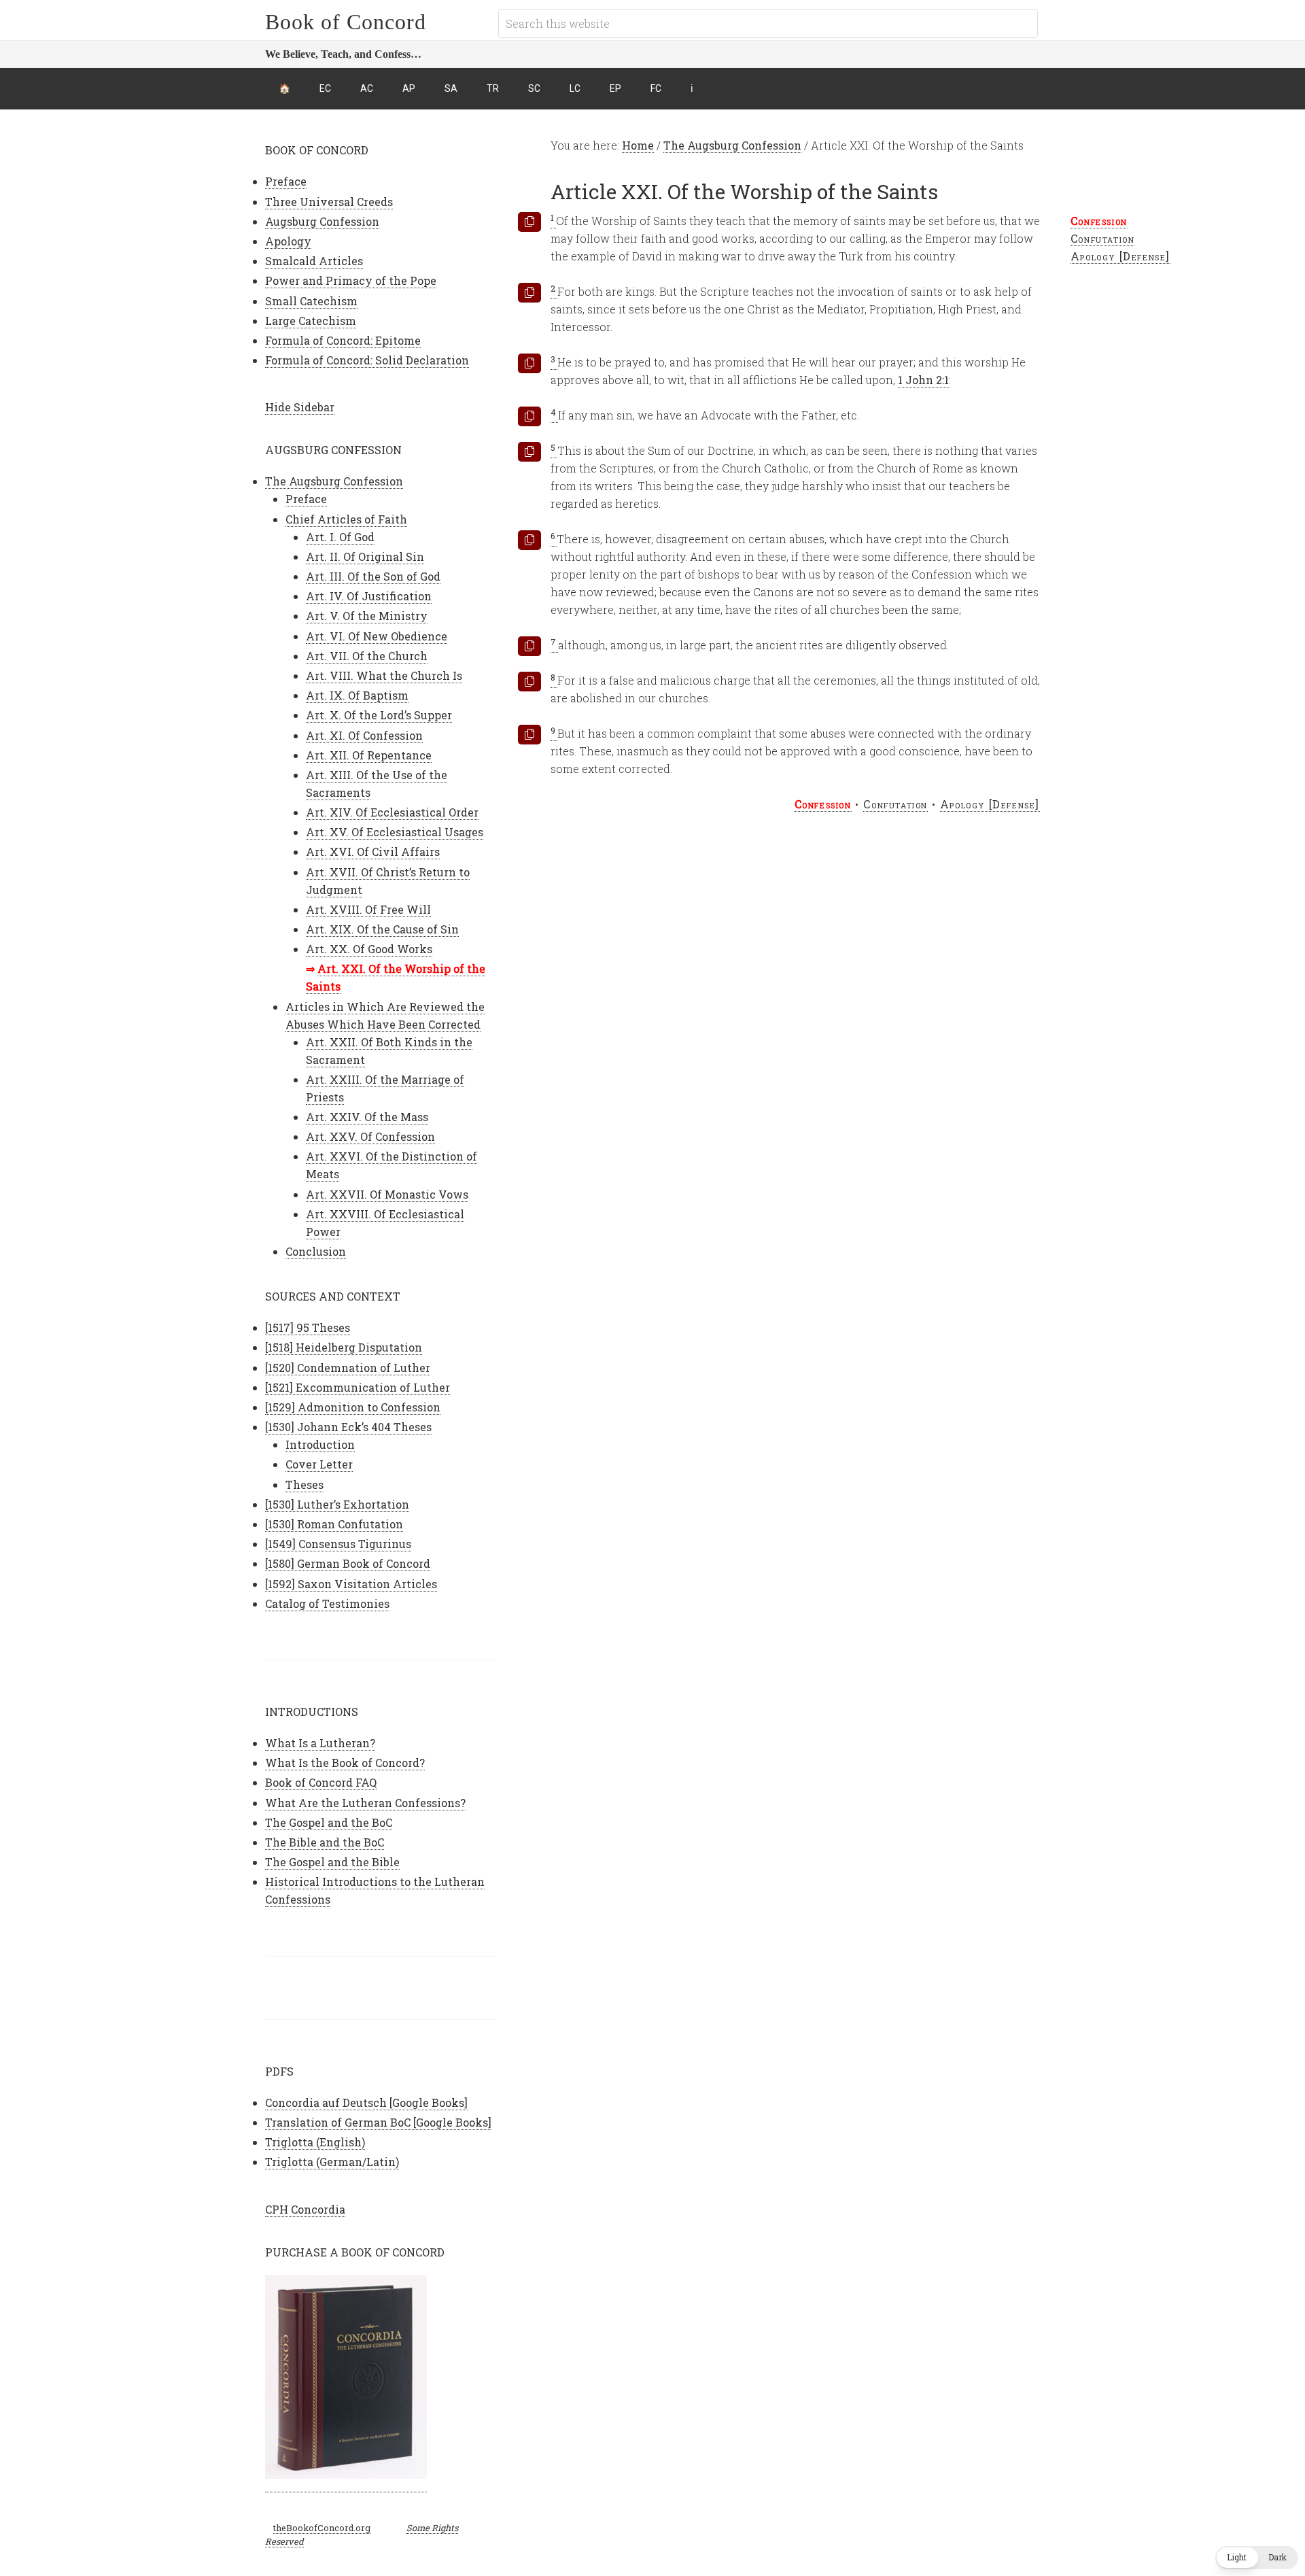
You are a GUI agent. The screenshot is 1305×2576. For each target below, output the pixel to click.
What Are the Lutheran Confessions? (365, 1803)
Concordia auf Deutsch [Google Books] (366, 2102)
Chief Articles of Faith (346, 519)
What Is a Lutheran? (320, 1743)
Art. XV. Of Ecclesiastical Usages (395, 832)
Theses (304, 1484)
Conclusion (316, 1251)
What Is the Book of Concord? (345, 1763)
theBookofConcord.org (322, 2528)
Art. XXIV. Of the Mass (367, 1117)
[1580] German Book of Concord (348, 1563)
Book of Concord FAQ (321, 1782)
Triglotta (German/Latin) (332, 2162)
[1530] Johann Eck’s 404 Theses (348, 1427)
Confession (1099, 221)
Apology (288, 241)
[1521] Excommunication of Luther (358, 1387)
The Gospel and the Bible (332, 1862)
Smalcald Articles (314, 261)
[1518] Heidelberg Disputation (344, 1347)
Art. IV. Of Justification (369, 596)
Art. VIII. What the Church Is (384, 675)
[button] (1257, 2558)
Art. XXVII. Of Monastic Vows (387, 1194)
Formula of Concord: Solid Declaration (367, 360)
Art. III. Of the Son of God (373, 576)
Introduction (320, 1444)
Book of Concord (346, 22)
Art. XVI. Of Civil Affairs (373, 852)
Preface (286, 181)
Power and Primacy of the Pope (351, 280)
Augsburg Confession (322, 221)
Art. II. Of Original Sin (365, 556)
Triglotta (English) (315, 2142)
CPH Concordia (305, 2209)
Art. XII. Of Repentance (369, 755)
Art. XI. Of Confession (364, 735)
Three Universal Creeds (329, 202)
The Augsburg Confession (334, 481)
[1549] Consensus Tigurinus (338, 1544)
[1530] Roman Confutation (334, 1524)
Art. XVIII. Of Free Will (368, 909)
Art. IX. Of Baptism (357, 695)
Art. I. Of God (340, 537)
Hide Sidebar (300, 407)
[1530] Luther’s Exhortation (337, 1504)
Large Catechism (311, 321)
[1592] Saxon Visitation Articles (351, 1584)
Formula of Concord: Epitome (343, 340)
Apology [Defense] (1120, 256)
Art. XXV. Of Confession (370, 1136)
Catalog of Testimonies (327, 1603)
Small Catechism (311, 301)
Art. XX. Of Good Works (369, 949)
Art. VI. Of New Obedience (377, 636)
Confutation (1103, 238)
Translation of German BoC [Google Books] (378, 2122)
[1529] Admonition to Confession (353, 1407)
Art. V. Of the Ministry (367, 616)
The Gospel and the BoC (329, 1822)
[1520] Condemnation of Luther (348, 1368)
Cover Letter (319, 1464)
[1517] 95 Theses (308, 1327)
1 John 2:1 (923, 380)
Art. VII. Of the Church (367, 656)
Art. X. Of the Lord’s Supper (379, 715)
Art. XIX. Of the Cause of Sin (382, 929)
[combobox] (768, 23)
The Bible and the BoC (325, 1842)
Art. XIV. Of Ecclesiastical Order (392, 812)
